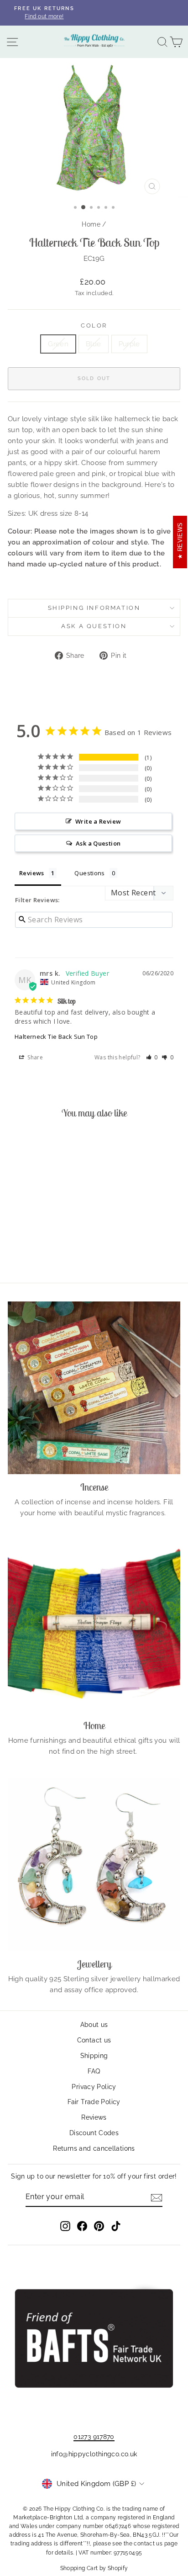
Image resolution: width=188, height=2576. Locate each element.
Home (91, 224)
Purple (129, 344)
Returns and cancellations (94, 2148)
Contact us (94, 2040)
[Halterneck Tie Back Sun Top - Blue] (40, 1251)
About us (94, 2025)
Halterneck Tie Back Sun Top (56, 1037)
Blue (94, 344)
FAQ (94, 2071)
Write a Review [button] (98, 821)
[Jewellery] (94, 1865)
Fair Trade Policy (94, 2102)
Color (94, 325)
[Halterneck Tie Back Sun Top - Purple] (51, 1251)
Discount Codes (94, 2133)
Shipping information (94, 608)
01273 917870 (94, 2437)
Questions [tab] (89, 873)
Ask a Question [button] (98, 843)
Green (58, 344)
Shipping (94, 2056)
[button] (152, 1057)
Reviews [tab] (32, 873)
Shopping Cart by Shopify (94, 2568)
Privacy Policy (94, 2087)
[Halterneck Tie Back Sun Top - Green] (30, 1251)
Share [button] (34, 1057)
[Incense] (94, 1388)
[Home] (94, 1626)
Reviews (94, 2117)
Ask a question (94, 626)
